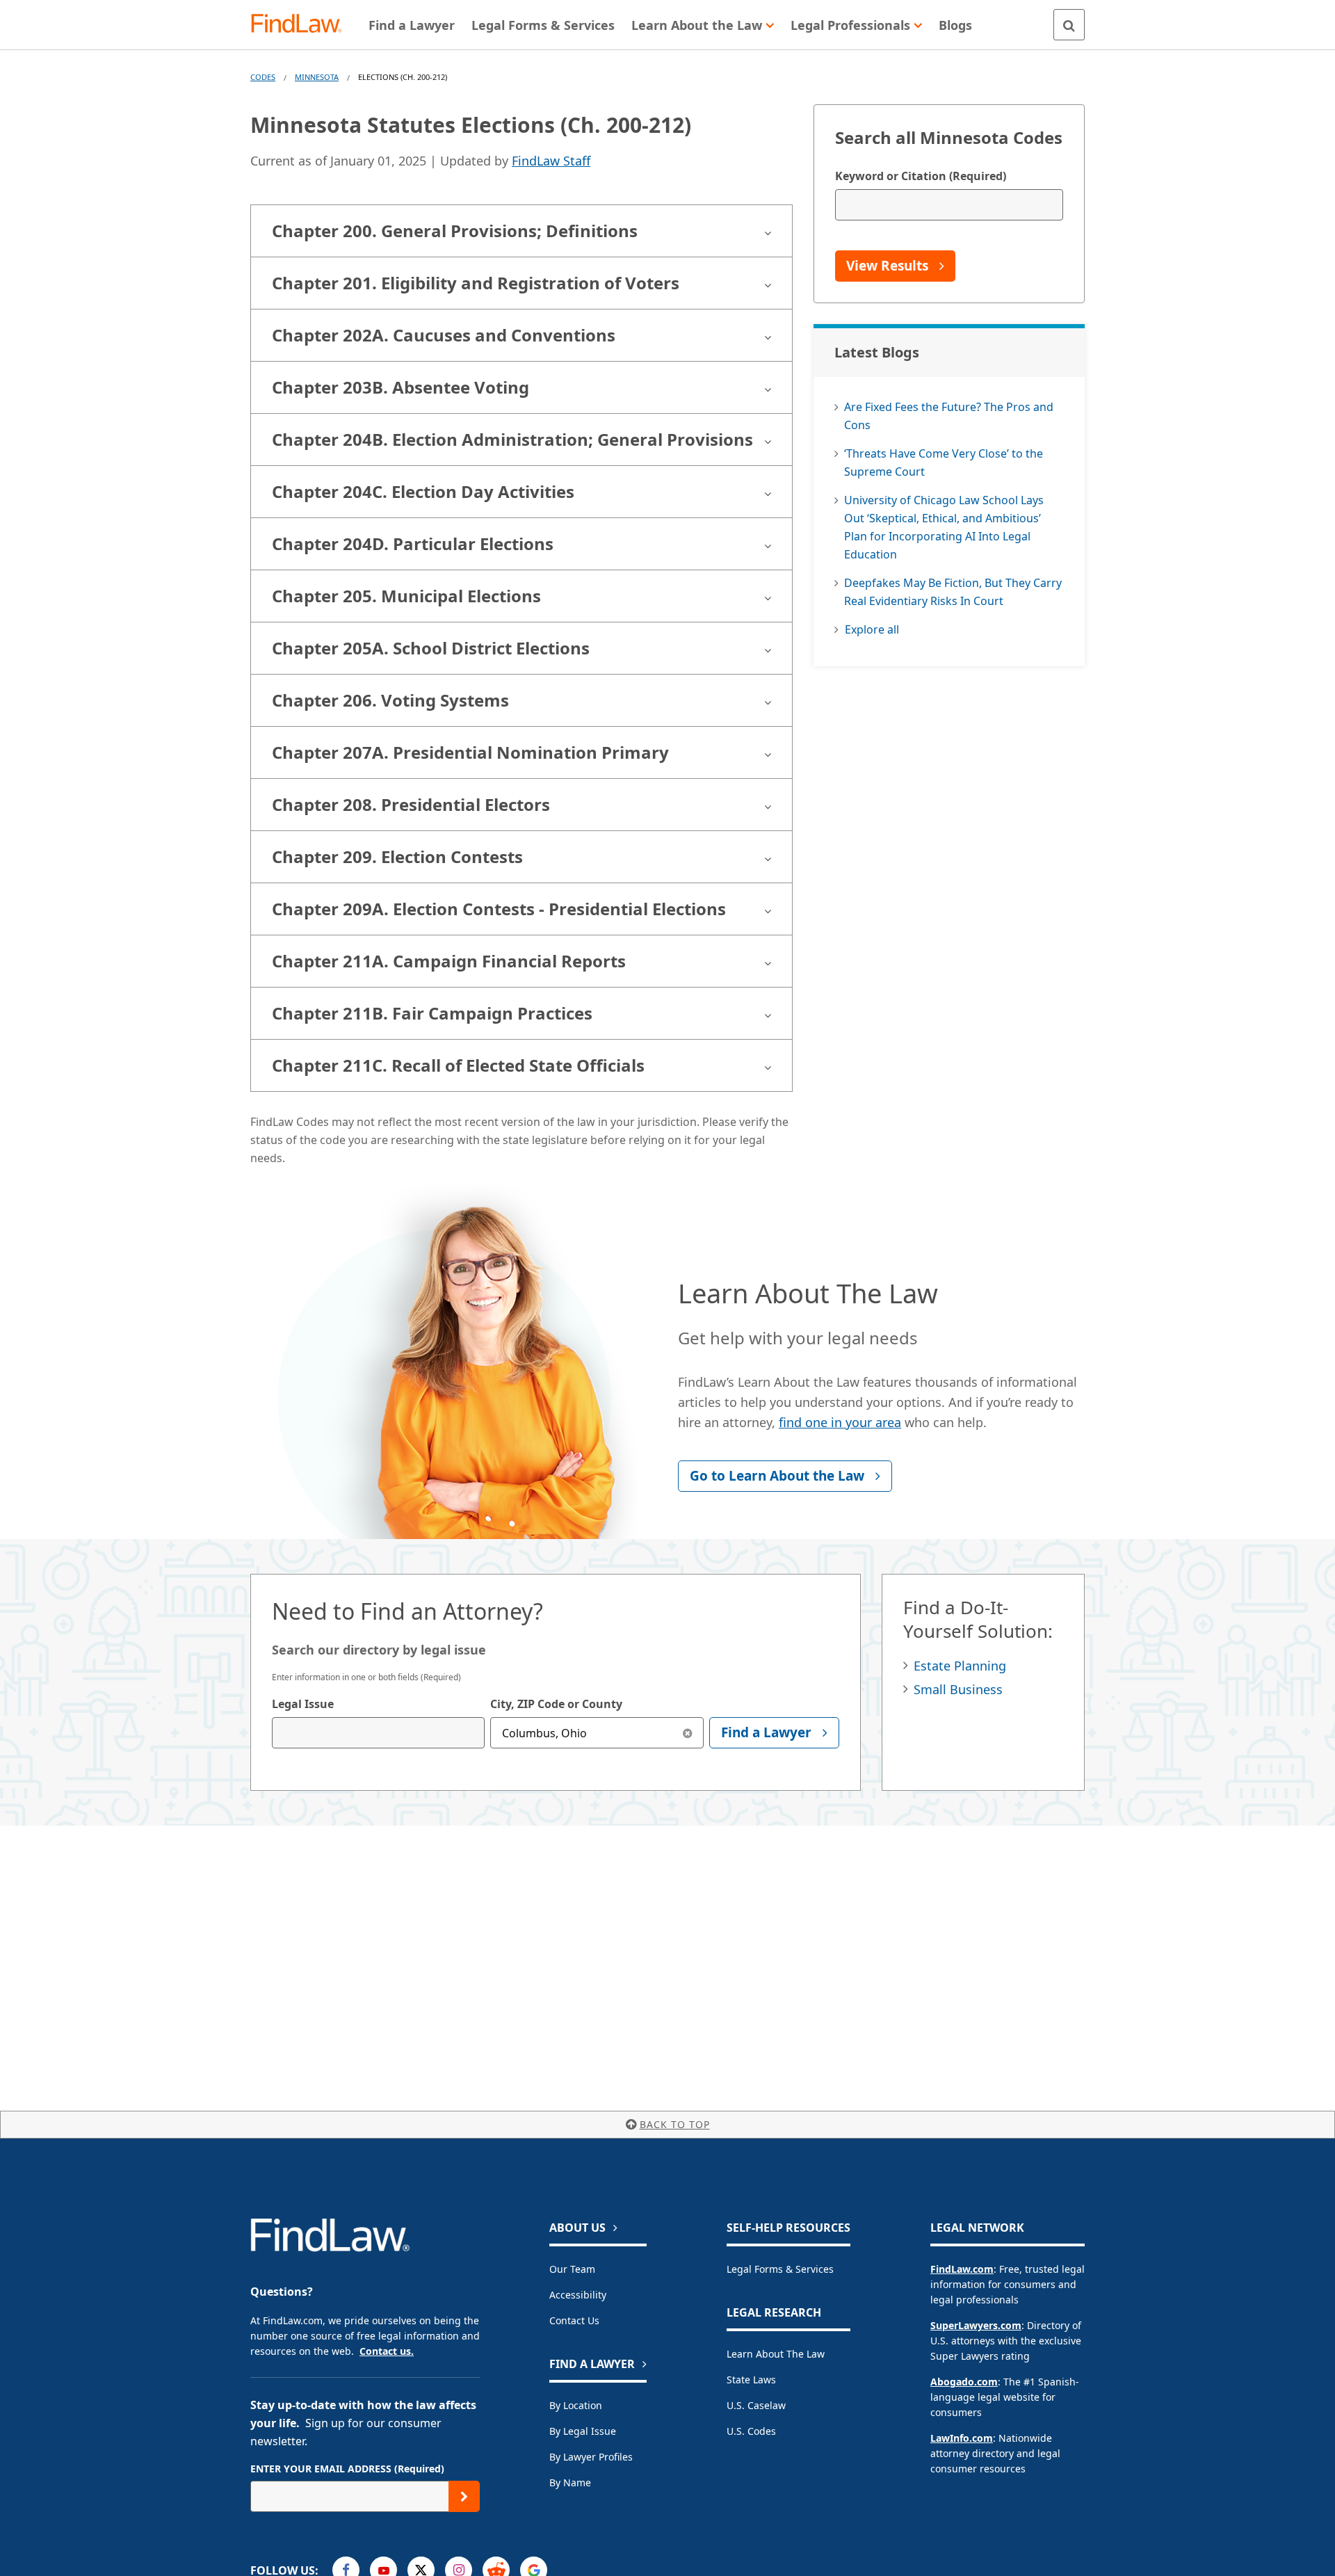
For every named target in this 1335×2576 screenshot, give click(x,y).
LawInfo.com (962, 2438)
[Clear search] (688, 1733)
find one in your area (840, 1422)
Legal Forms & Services (780, 2269)
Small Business (958, 1689)
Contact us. (387, 2351)
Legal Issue (303, 1704)
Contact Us (574, 2320)
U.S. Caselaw (756, 2405)
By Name (570, 2482)
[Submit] (464, 2496)
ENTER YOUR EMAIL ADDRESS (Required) (347, 2469)
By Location (576, 2405)
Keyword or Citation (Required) (921, 176)
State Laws (751, 2380)
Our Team (572, 2269)
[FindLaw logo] (302, 25)
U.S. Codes (751, 2431)
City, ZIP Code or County (556, 1704)
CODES (263, 77)
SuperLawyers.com (976, 2325)
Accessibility (578, 2295)
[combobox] (378, 1733)
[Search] (1069, 25)
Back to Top (675, 2124)
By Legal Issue (583, 2431)
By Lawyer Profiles (591, 2457)
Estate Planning (960, 1666)
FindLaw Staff (551, 161)
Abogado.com (964, 2382)
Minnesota (317, 77)
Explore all (872, 629)
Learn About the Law (776, 2354)
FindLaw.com (962, 2269)
